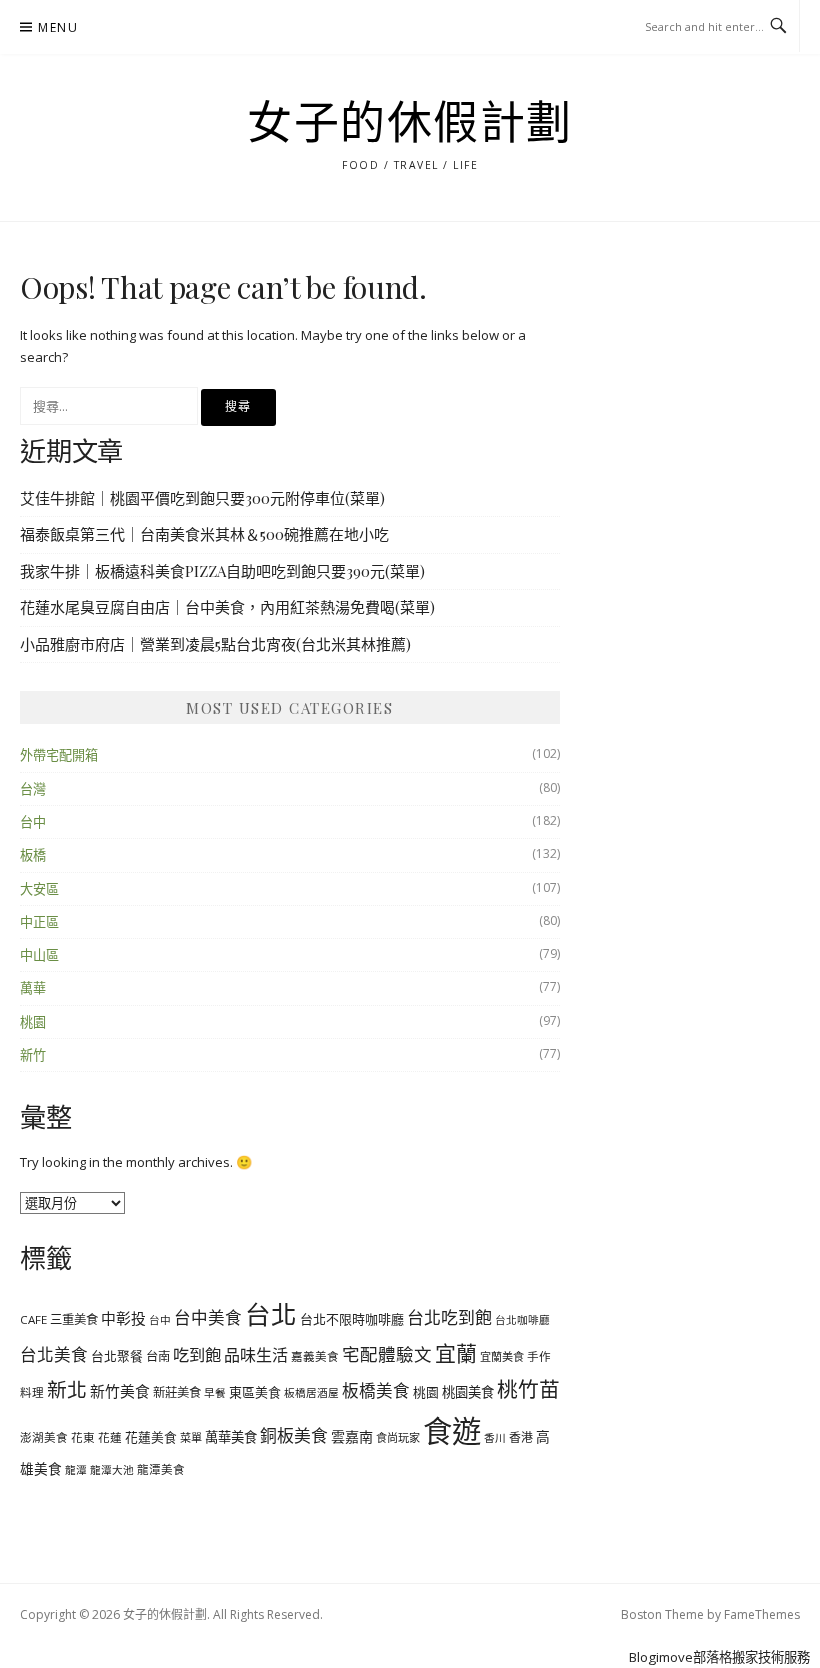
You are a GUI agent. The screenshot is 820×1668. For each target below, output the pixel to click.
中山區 (39, 955)
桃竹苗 (528, 1389)
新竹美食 (120, 1391)
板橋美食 (376, 1390)
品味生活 (256, 1355)
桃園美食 (468, 1392)
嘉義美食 (315, 1356)
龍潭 (76, 1470)
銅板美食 (294, 1435)
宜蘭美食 (502, 1356)
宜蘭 (456, 1353)
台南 (158, 1356)
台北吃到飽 (449, 1317)
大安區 (39, 889)
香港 (521, 1437)
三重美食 (74, 1319)
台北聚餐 (117, 1356)
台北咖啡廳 (522, 1320)
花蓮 (110, 1437)
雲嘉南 (352, 1436)
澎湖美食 (44, 1437)
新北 (67, 1389)
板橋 (33, 855)
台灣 (33, 789)
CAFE (33, 1319)
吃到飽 (197, 1355)
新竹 (33, 1055)
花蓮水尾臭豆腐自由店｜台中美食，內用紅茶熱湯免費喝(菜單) (227, 607)
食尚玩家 (398, 1437)
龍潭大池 (112, 1470)
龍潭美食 (161, 1469)
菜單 (191, 1437)
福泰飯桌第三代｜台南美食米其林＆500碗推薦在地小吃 (204, 534)
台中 (33, 822)
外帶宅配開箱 (59, 755)
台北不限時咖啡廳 (352, 1319)
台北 (271, 1314)
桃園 (33, 1022)
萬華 (33, 988)
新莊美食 (177, 1392)
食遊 (452, 1431)
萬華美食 (231, 1437)
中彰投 (123, 1318)
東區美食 (255, 1392)
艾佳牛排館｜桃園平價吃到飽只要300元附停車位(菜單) (202, 498)
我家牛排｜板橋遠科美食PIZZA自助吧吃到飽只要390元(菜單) (222, 571)
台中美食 (208, 1317)
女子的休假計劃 (410, 124)
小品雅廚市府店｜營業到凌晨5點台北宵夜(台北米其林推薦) (215, 644)
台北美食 (54, 1354)
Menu (58, 27)
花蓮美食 (151, 1437)
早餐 (215, 1393)
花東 (83, 1437)
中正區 (39, 922)
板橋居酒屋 (311, 1393)
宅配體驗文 (387, 1354)
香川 (495, 1438)
